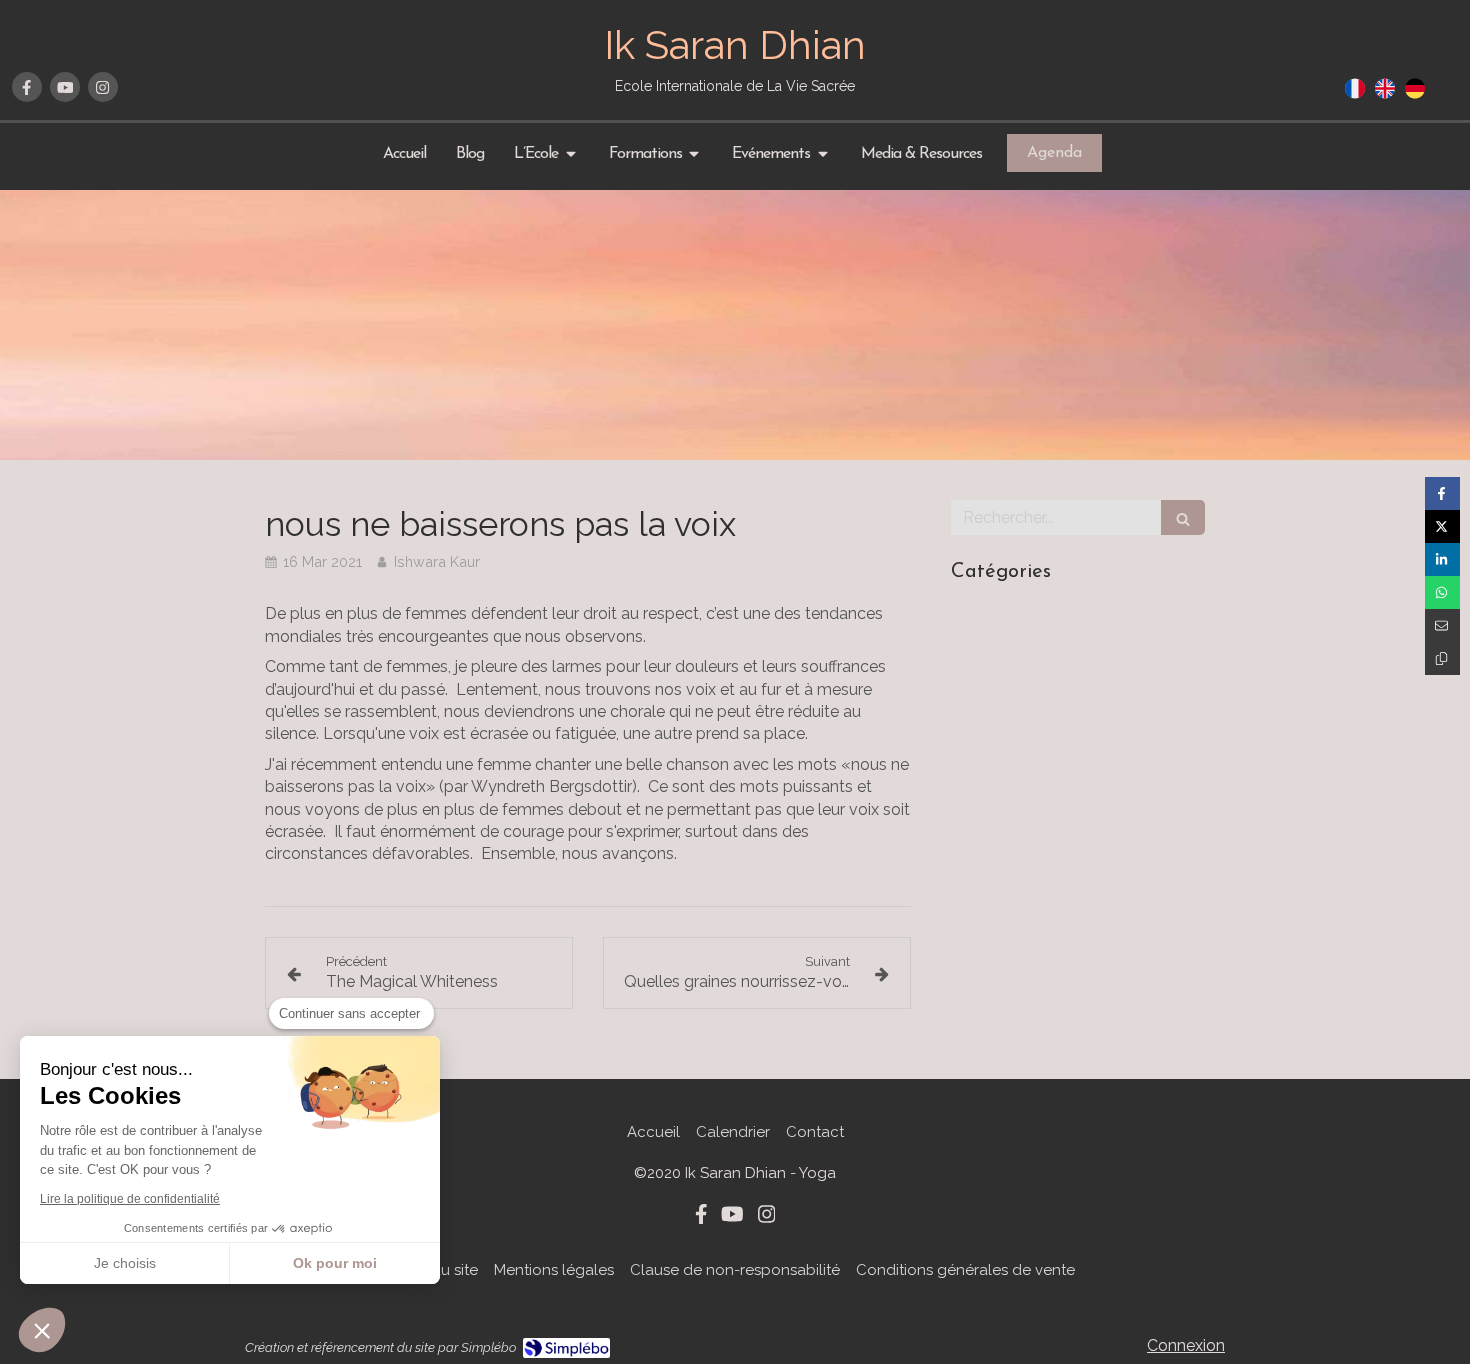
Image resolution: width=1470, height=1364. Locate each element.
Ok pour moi (335, 1263)
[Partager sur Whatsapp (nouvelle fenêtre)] (1442, 592)
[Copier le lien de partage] (1442, 658)
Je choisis (125, 1263)
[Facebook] (27, 87)
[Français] (1355, 95)
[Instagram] (103, 87)
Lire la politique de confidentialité (130, 1199)
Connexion (1186, 1345)
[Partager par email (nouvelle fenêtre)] (1442, 625)
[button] (42, 1330)
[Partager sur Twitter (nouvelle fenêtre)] (1442, 526)
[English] (1385, 95)
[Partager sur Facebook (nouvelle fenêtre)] (1442, 493)
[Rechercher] (1183, 517)
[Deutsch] (1415, 95)
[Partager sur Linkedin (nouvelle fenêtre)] (1442, 559)
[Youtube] (65, 87)
